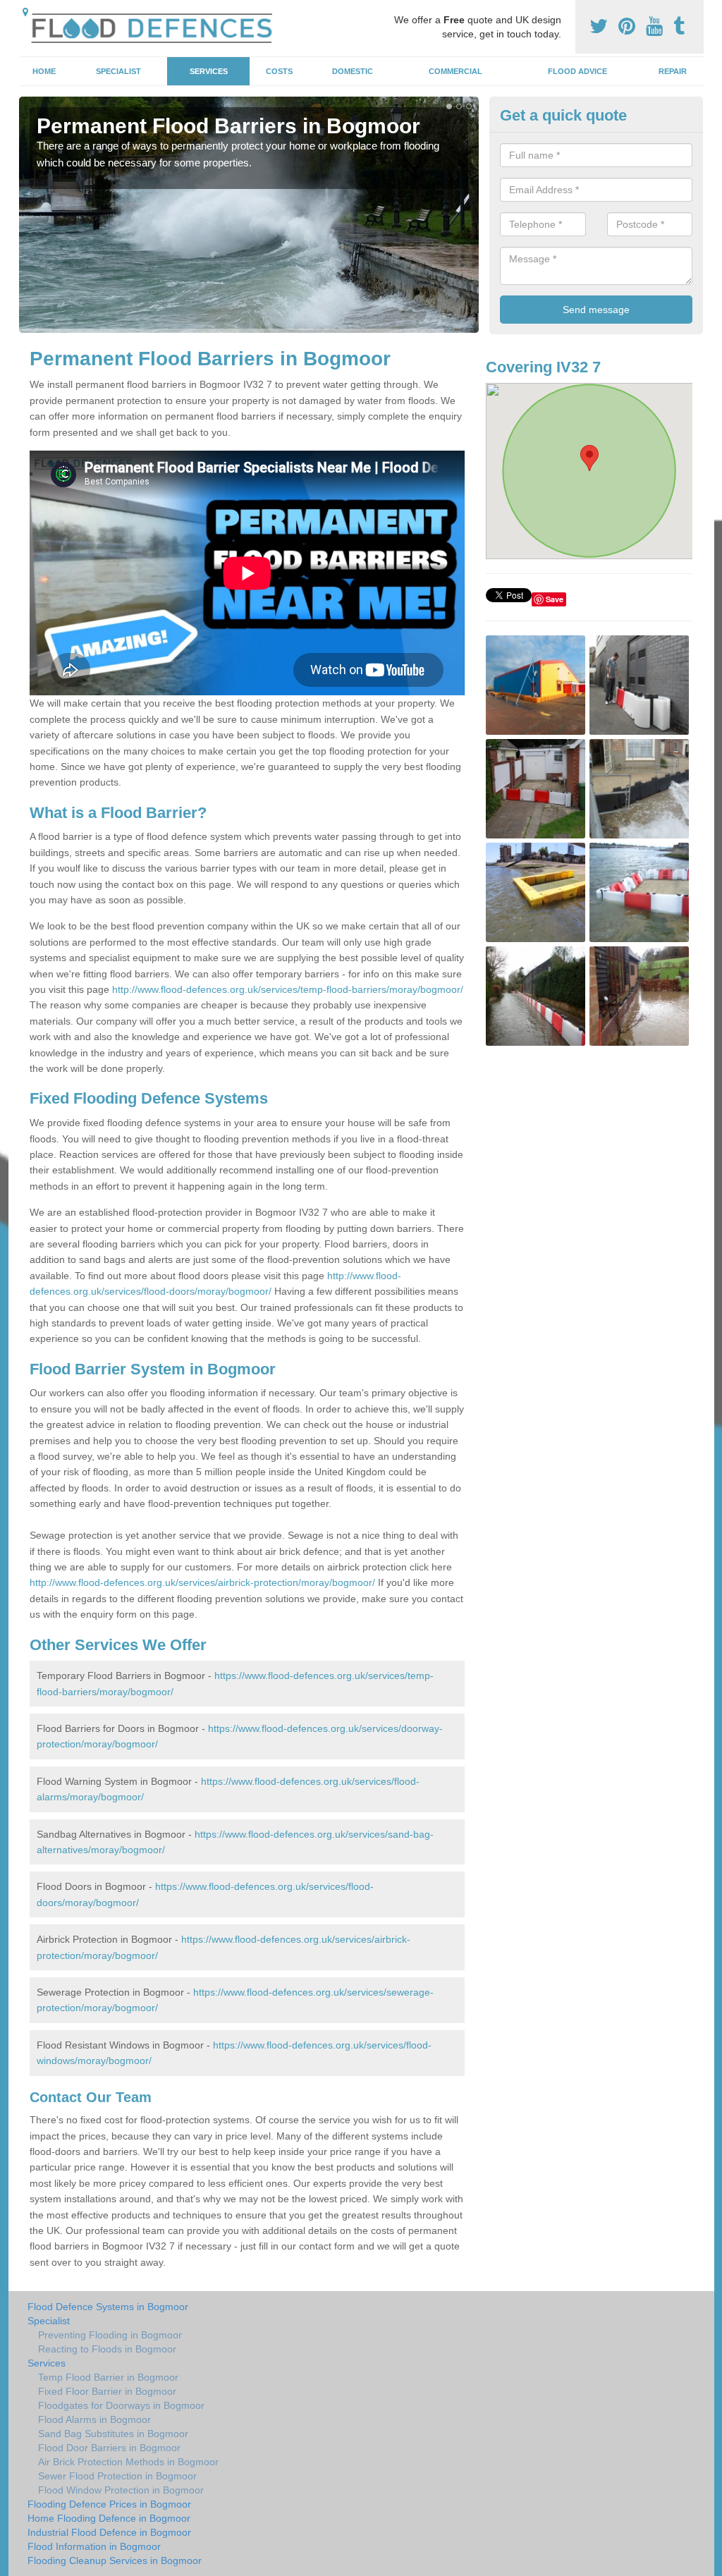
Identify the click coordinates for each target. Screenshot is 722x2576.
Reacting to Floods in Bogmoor (107, 2349)
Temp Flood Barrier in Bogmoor (108, 2377)
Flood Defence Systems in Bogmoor (108, 2307)
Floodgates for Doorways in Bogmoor (121, 2405)
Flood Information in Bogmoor (94, 2546)
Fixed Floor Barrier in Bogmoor (107, 2391)
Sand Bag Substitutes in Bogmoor (113, 2434)
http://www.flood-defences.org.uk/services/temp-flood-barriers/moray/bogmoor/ (288, 989)
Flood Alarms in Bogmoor (94, 2419)
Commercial (455, 71)
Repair (673, 71)
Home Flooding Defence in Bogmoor (109, 2518)
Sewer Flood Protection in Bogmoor (117, 2476)
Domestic (353, 71)
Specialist (118, 71)
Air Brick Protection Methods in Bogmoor (128, 2462)
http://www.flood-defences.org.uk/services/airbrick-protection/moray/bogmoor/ (202, 1582)
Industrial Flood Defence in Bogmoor (109, 2532)
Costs (279, 71)
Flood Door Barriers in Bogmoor (109, 2448)
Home (44, 71)
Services (209, 71)
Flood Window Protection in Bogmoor (121, 2490)
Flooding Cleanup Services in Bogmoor (115, 2560)
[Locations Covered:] (25, 12)
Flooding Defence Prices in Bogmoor (109, 2504)
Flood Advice (577, 71)
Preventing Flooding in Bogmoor (110, 2335)
